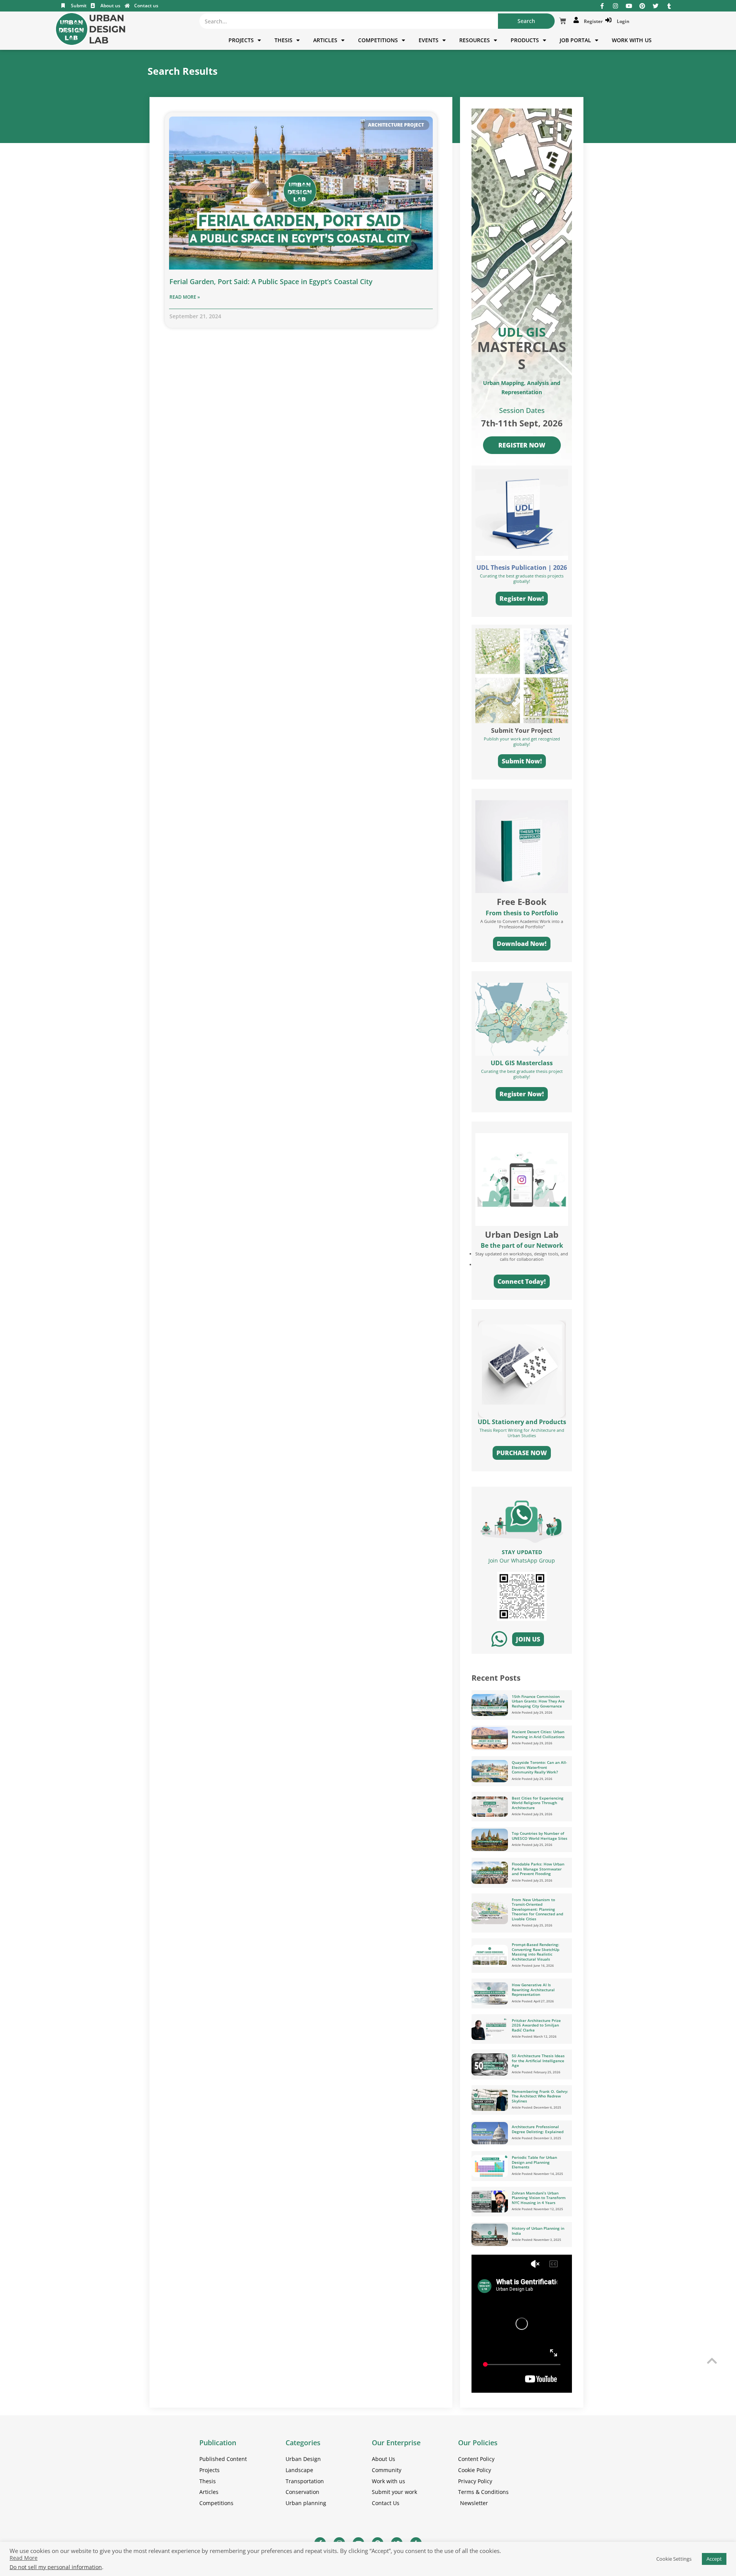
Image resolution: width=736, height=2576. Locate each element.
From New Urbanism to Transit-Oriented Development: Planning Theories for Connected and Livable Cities (537, 1909)
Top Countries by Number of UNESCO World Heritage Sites (540, 1836)
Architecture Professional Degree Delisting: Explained (538, 2129)
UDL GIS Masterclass (522, 1063)
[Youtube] (629, 6)
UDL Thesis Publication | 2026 (522, 568)
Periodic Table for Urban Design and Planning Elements (534, 2162)
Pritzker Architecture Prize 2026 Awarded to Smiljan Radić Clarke (536, 2025)
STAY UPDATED (522, 1552)
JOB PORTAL (575, 40)
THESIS (283, 40)
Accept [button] (714, 2559)
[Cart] (563, 21)
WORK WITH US (632, 40)
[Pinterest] (642, 6)
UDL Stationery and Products (522, 1422)
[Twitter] (656, 6)
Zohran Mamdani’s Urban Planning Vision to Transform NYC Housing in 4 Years (539, 2198)
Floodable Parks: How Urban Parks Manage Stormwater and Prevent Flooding (538, 1869)
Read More (24, 2558)
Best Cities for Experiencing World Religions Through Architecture (538, 1803)
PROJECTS (241, 40)
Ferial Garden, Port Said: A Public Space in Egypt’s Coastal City (271, 281)
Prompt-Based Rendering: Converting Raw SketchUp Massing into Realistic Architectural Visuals (536, 1952)
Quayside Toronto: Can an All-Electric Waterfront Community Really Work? (539, 1767)
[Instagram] (615, 6)
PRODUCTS (525, 40)
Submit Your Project (522, 730)
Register (592, 21)
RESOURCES (475, 40)
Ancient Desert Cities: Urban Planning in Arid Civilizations (538, 1734)
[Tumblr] (669, 6)
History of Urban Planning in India (538, 2231)
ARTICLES (325, 40)
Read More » (185, 297)
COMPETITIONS (378, 40)
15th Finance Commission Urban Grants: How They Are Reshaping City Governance (538, 1701)
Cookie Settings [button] (674, 2559)
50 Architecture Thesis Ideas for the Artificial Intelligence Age (538, 2060)
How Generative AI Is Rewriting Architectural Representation (533, 1990)
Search (526, 21)
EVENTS (429, 40)
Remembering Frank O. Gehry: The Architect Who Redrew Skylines (540, 2096)
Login (622, 21)
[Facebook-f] (602, 6)
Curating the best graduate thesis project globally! (522, 1074)
